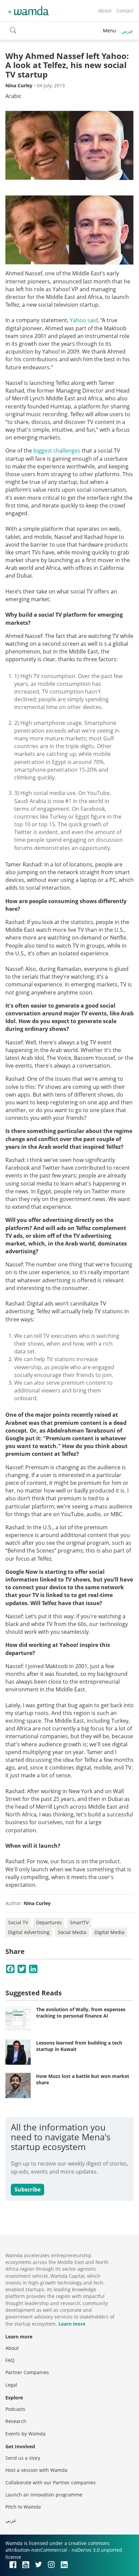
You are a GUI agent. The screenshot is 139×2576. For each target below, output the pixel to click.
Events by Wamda (25, 2434)
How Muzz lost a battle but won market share (83, 2079)
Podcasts (15, 2409)
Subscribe (27, 2189)
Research (16, 2421)
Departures (49, 1922)
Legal (11, 2385)
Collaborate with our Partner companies (51, 2482)
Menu (109, 30)
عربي (128, 31)
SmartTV (79, 1922)
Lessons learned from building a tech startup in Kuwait (79, 2046)
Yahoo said (84, 320)
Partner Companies (27, 2372)
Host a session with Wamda (36, 2470)
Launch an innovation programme (44, 2495)
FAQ (10, 2360)
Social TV (18, 1922)
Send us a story (23, 2458)
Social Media (72, 1932)
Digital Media (109, 1932)
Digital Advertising (29, 1932)
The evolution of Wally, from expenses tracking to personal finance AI (81, 2013)
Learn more (72, 2324)
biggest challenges (57, 451)
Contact (125, 11)
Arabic (13, 96)
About (105, 11)
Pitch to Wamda (23, 2507)
